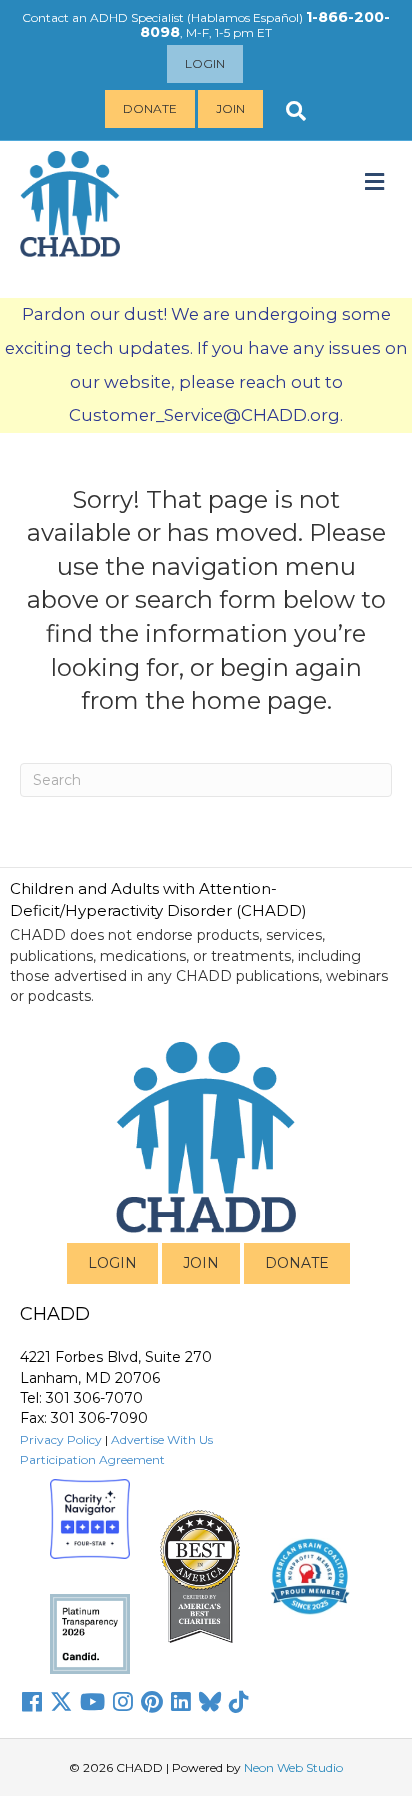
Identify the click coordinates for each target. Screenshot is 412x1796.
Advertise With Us (162, 1439)
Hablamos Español (245, 17)
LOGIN (112, 1263)
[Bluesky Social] (210, 1702)
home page (259, 700)
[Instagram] (123, 1702)
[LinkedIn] (181, 1702)
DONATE (297, 1263)
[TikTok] (239, 1702)
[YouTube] (92, 1702)
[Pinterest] (152, 1702)
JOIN (201, 1263)
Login (205, 63)
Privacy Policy (61, 1439)
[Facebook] (32, 1702)
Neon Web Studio (293, 1767)
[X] (61, 1702)
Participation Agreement (92, 1459)
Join (230, 108)
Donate (150, 108)
